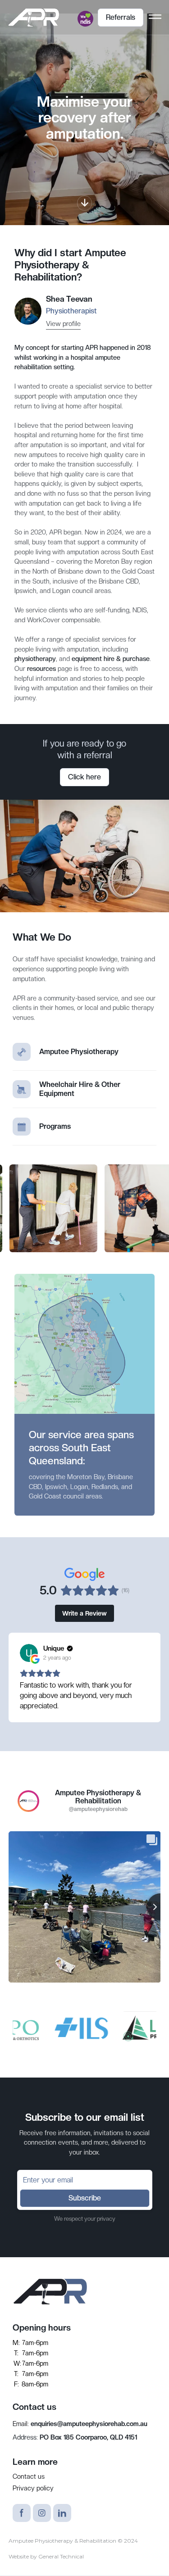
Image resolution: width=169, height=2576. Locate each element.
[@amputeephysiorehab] (28, 1801)
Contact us (29, 2476)
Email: (80, 2424)
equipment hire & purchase (111, 659)
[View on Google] (29, 1653)
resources (41, 668)
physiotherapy (35, 659)
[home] (33, 18)
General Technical (61, 2556)
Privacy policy (33, 2488)
